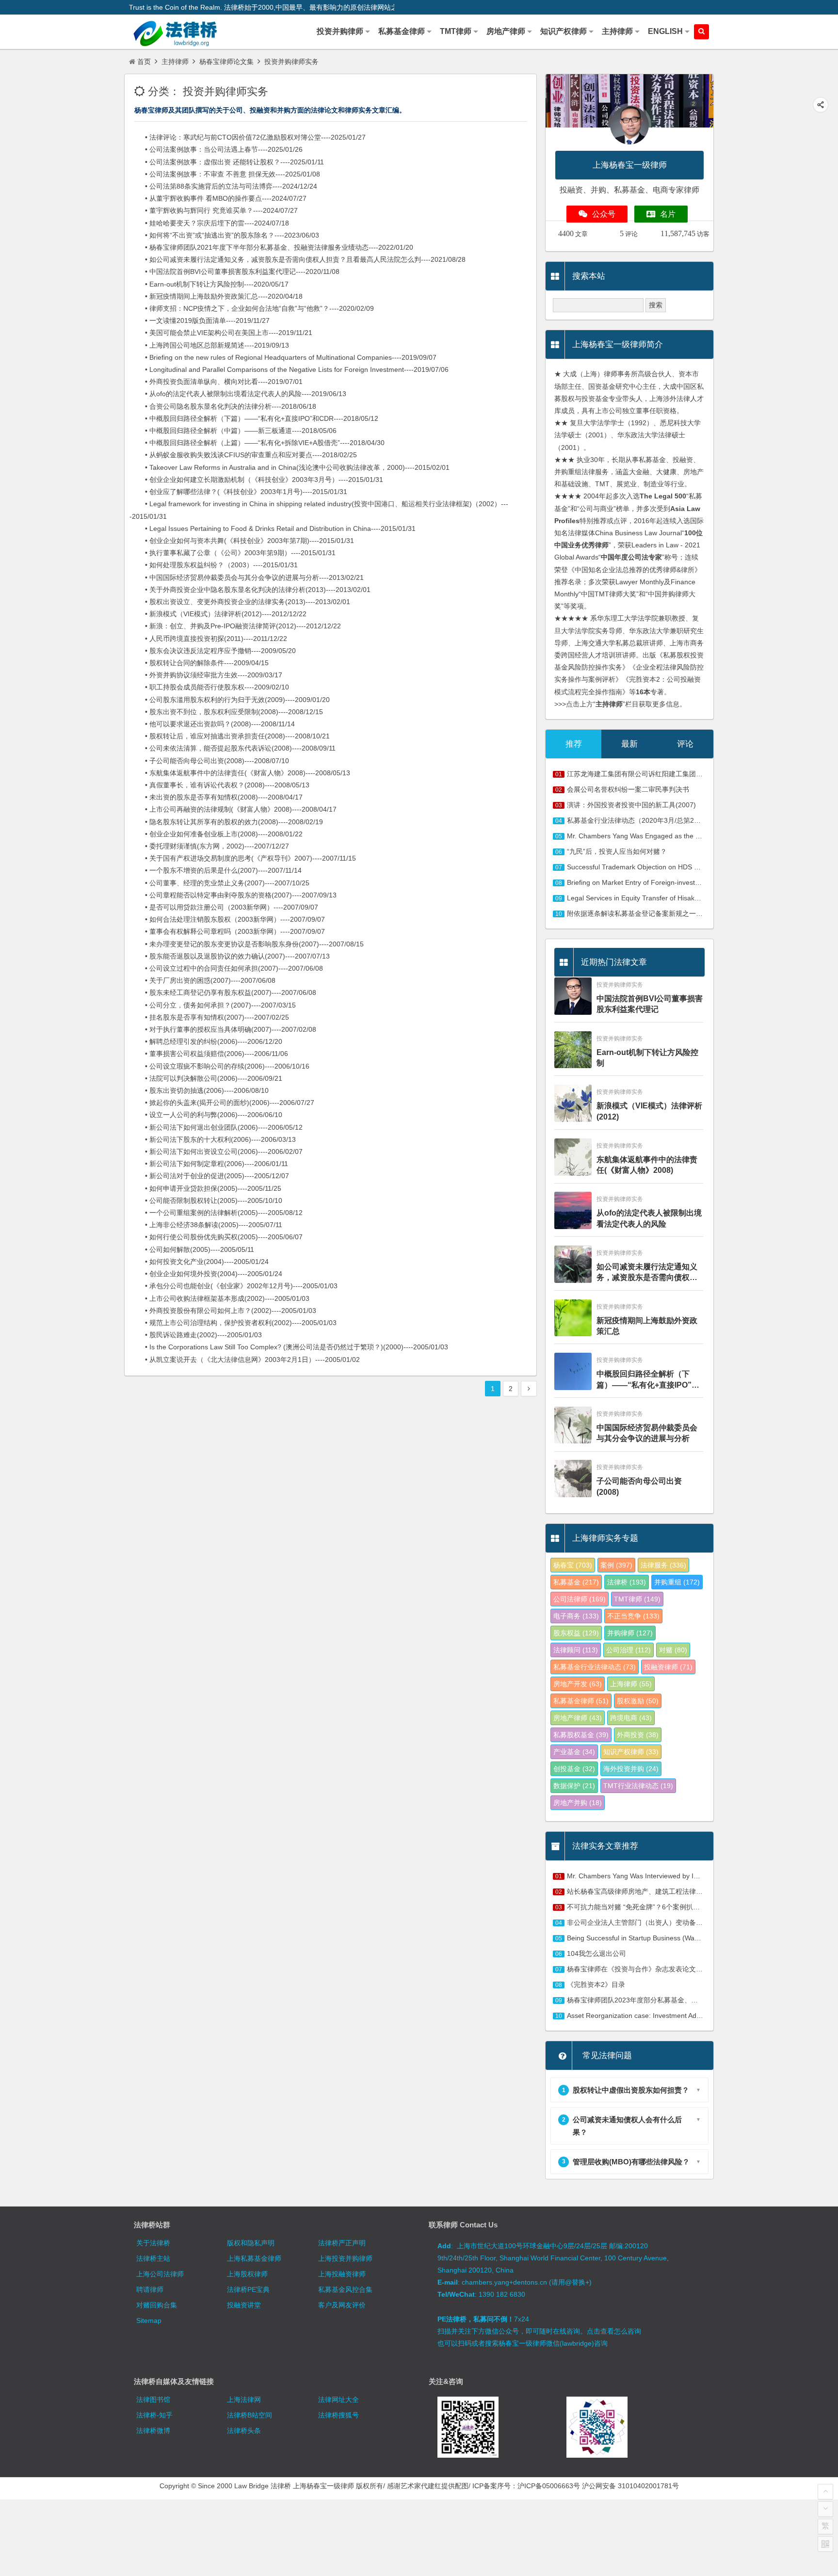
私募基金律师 (581, 1701)
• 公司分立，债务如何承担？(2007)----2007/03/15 (213, 1005)
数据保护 (574, 1786)
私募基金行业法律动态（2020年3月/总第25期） (639, 820)
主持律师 (175, 62)
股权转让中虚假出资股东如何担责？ (626, 2090)
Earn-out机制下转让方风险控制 (647, 1058)
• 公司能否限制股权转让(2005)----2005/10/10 (206, 1200)
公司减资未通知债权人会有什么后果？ (622, 2126)
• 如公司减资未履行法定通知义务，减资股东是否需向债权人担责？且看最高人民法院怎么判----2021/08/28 (298, 259)
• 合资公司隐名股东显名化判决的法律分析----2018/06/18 (223, 406)
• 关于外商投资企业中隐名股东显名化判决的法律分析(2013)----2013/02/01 (250, 590)
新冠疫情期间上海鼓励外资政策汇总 (647, 1326)
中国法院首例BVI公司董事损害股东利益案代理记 (650, 1004)
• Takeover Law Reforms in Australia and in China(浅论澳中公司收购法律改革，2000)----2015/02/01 (290, 467)
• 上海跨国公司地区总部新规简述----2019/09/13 (209, 345)
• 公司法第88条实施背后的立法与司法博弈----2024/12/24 (223, 186)
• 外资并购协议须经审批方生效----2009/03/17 (206, 675)
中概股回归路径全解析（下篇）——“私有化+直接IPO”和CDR (648, 1380)
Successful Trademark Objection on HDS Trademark (647, 867)
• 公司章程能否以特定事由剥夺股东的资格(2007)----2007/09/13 (233, 895)
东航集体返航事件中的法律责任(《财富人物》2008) (647, 1165)
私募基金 (576, 1582)
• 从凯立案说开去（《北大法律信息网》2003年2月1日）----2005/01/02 (245, 1360)
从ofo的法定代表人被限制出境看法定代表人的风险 (649, 1218)
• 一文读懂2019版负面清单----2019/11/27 (200, 320)
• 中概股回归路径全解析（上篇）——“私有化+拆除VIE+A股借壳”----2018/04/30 (257, 443)
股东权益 (576, 1633)
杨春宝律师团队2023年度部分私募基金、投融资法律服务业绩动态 (666, 2000)
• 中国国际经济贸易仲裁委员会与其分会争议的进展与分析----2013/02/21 (247, 577)
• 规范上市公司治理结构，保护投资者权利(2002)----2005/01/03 (233, 1323)
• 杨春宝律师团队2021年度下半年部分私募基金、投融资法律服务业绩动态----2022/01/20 (271, 247)
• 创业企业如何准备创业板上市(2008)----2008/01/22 (216, 834)
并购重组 (677, 1582)
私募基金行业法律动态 (595, 1667)
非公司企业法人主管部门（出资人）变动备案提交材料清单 (655, 1922)
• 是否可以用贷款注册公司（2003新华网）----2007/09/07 (224, 907)
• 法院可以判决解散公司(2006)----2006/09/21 (206, 1078)
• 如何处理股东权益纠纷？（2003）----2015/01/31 (214, 565)
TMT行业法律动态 (638, 1786)
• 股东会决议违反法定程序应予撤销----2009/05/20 (213, 651)
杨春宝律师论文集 (226, 62)
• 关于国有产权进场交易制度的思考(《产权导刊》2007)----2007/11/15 (243, 858)
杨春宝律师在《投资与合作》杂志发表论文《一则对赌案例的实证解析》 (676, 1969)
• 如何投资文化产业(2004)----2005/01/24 (199, 1262)
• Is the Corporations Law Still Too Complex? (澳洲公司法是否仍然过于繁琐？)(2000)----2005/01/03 (289, 1347)
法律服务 (663, 1565)
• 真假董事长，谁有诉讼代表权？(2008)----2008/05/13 (219, 785)
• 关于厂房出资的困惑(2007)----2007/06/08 (202, 980)
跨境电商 (631, 1718)
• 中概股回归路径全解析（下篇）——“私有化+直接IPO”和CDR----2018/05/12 (254, 418)
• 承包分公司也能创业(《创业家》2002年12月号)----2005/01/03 (234, 1286)
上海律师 (631, 1684)
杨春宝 (573, 1565)
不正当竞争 (633, 1616)
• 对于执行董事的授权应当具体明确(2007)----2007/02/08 (223, 1029)
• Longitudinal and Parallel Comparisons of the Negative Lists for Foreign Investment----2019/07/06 (289, 369)
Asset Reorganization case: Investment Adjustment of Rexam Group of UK (681, 2016)
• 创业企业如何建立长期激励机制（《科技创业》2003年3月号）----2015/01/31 (256, 480)
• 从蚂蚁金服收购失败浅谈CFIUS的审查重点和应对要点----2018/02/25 (243, 455)
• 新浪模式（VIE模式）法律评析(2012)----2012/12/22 (218, 614)
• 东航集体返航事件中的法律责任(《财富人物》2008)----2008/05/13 (240, 773)
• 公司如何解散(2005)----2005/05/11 (192, 1249)
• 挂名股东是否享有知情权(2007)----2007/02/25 (209, 1017)
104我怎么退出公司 (596, 1953)
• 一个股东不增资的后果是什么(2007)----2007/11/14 (216, 870)
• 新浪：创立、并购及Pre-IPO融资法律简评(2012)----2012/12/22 (235, 626)
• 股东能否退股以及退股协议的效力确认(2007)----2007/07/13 (230, 956)
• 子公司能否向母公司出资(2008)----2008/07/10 (209, 761)
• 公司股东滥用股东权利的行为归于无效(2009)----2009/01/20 (230, 700)
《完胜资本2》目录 (596, 1984)
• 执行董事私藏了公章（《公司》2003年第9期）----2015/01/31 (233, 553)
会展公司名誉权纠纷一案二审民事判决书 (628, 789)
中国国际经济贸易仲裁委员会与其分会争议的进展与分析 (647, 1433)
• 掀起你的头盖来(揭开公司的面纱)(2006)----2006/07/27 (222, 1103)
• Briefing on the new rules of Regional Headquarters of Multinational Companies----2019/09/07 (283, 357)
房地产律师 (578, 1718)
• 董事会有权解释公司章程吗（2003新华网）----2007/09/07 (227, 931)
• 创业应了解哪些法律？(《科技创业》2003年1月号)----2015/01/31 (238, 492)
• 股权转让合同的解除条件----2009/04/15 (199, 663)
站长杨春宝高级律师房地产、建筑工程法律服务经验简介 (652, 1891)
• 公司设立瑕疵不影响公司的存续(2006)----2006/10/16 (219, 1066)
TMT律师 (637, 1599)
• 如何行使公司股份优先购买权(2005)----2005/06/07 (216, 1237)
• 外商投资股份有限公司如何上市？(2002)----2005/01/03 (223, 1311)
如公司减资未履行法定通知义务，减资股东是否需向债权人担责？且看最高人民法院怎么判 (647, 1273)
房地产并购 (578, 1803)
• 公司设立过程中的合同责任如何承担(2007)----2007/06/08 (226, 968)
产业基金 (574, 1752)
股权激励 (638, 1701)
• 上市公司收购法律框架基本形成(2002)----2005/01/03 (219, 1298)
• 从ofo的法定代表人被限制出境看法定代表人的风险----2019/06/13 (238, 394)
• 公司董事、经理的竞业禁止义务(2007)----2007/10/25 (219, 883)
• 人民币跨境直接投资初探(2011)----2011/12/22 (208, 639)
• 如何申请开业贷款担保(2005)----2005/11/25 (205, 1188)
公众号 (604, 214)
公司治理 (628, 1650)
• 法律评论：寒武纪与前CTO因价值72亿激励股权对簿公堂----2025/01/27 (248, 137)
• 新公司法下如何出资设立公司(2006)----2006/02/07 (216, 1152)
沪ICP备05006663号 (549, 2486)
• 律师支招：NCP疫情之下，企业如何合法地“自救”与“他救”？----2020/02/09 (252, 308)
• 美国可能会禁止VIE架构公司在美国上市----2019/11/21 (221, 333)
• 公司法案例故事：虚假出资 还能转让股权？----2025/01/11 (227, 162)
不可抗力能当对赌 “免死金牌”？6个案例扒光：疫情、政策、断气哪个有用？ (681, 1907)
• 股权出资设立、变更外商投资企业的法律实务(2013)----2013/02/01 (240, 602)
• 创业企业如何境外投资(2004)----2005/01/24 (206, 1274)
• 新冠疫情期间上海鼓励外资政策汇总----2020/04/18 (216, 296)
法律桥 (627, 1582)
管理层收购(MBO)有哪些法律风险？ (626, 2162)
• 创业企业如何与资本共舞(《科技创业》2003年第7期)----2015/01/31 (242, 541)
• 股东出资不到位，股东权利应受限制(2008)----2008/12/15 (226, 712)
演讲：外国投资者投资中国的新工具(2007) (631, 805)
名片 (668, 214)
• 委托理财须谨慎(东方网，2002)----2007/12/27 (209, 846)
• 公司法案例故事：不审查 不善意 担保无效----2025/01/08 (225, 174)
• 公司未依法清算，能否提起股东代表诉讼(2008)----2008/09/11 (233, 748)
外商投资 (638, 1735)
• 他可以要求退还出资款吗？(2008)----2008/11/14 (212, 724)
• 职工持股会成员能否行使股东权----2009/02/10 (209, 687)
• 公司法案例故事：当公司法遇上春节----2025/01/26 (216, 149)
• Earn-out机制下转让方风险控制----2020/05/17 (209, 284)
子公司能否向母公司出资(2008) (639, 1486)
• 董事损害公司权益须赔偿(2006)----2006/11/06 (209, 1054)
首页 (144, 62)
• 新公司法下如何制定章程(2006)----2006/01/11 (209, 1164)
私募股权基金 (581, 1735)
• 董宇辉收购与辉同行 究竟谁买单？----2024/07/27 (214, 210)
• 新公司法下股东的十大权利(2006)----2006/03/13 (213, 1139)
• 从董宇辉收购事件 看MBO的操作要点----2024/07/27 (218, 198)
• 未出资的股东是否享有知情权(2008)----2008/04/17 (216, 797)
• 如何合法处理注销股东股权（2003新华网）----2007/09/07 (227, 919)
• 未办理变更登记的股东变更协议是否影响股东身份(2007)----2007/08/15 (247, 944)
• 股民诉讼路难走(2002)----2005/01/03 (196, 1335)
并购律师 (630, 1633)
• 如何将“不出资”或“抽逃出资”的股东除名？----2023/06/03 (224, 235)
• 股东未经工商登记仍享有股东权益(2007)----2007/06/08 (223, 992)
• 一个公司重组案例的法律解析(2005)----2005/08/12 (216, 1213)
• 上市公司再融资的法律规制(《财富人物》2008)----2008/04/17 (233, 809)
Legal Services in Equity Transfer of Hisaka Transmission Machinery (671, 898)
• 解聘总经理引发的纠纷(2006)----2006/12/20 (206, 1041)
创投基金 (574, 1769)
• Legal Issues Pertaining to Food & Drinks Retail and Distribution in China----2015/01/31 (273, 528)
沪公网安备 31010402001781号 (630, 2486)
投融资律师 (668, 1667)
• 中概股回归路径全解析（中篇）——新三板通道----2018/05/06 (233, 431)
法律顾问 (576, 1650)
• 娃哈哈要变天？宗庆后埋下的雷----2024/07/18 (209, 223)
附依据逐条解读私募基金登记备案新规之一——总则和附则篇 (659, 913)
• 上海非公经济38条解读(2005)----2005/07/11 (206, 1225)
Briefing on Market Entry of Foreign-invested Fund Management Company (681, 882)
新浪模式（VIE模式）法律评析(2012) (649, 1111)
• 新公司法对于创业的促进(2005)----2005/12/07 (209, 1176)
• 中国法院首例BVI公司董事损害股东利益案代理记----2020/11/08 (234, 272)
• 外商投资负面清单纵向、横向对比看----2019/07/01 (216, 382)
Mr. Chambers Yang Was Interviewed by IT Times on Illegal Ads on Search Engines (694, 1876)
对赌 (673, 1650)
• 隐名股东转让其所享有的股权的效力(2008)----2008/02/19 (226, 822)
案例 (616, 1565)
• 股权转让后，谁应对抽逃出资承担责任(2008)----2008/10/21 (230, 736)
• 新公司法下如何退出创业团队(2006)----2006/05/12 (216, 1127)
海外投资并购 (631, 1769)
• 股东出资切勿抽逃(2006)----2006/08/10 (199, 1090)
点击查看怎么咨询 (614, 2331)
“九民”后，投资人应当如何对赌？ (617, 851)
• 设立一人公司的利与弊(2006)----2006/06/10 (206, 1115)
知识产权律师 (631, 1752)
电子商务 (576, 1616)
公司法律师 (580, 1599)
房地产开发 (578, 1684)
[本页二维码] (825, 2544)
